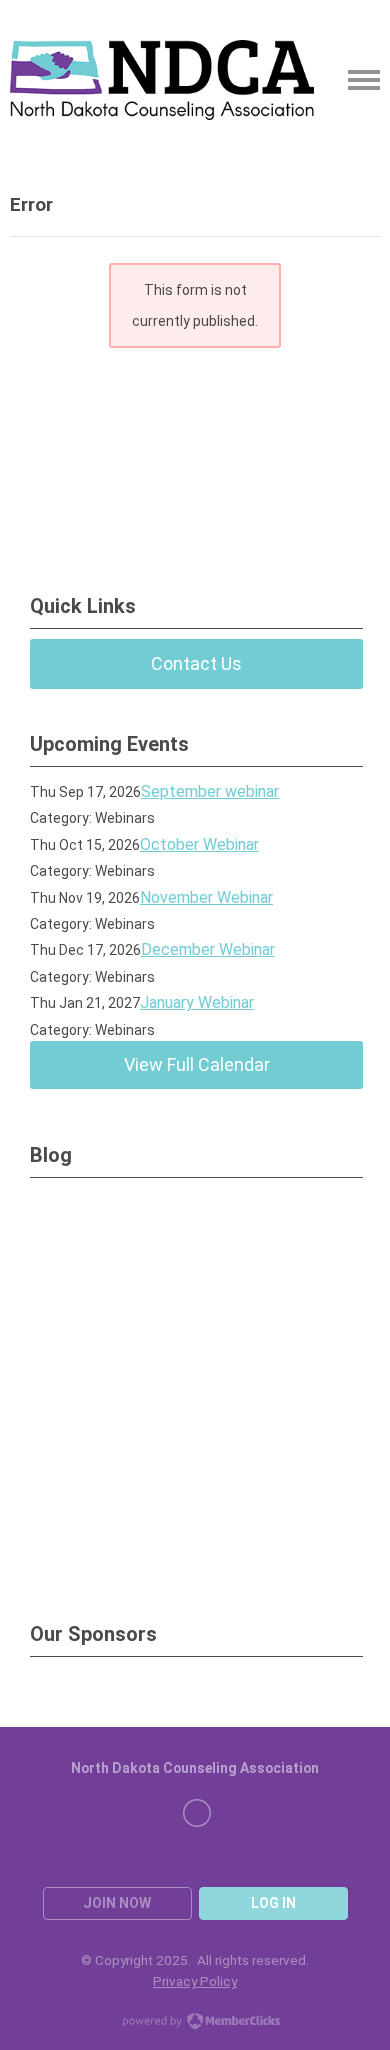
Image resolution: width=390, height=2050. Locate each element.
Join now (117, 1903)
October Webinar (199, 844)
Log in (273, 1903)
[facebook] (197, 1813)
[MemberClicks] (162, 80)
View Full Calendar (197, 1064)
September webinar (210, 791)
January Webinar (197, 1002)
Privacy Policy (195, 1981)
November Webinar (206, 897)
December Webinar (208, 949)
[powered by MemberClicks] (195, 2023)
